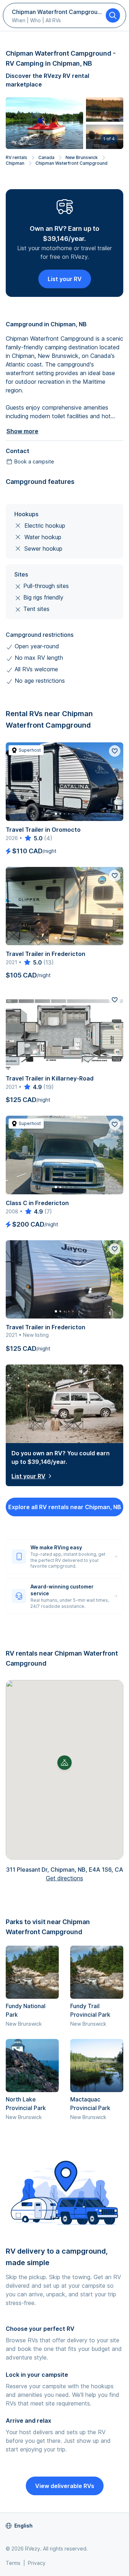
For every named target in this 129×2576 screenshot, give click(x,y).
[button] (64, 1763)
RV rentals (16, 157)
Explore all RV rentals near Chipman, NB (65, 1507)
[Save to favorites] (115, 751)
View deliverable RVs (65, 2486)
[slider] (33, 838)
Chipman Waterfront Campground (71, 163)
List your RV (65, 279)
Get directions (64, 1878)
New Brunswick (82, 157)
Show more (22, 431)
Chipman (15, 163)
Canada (46, 157)
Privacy (37, 2563)
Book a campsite (34, 461)
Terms (13, 2563)
